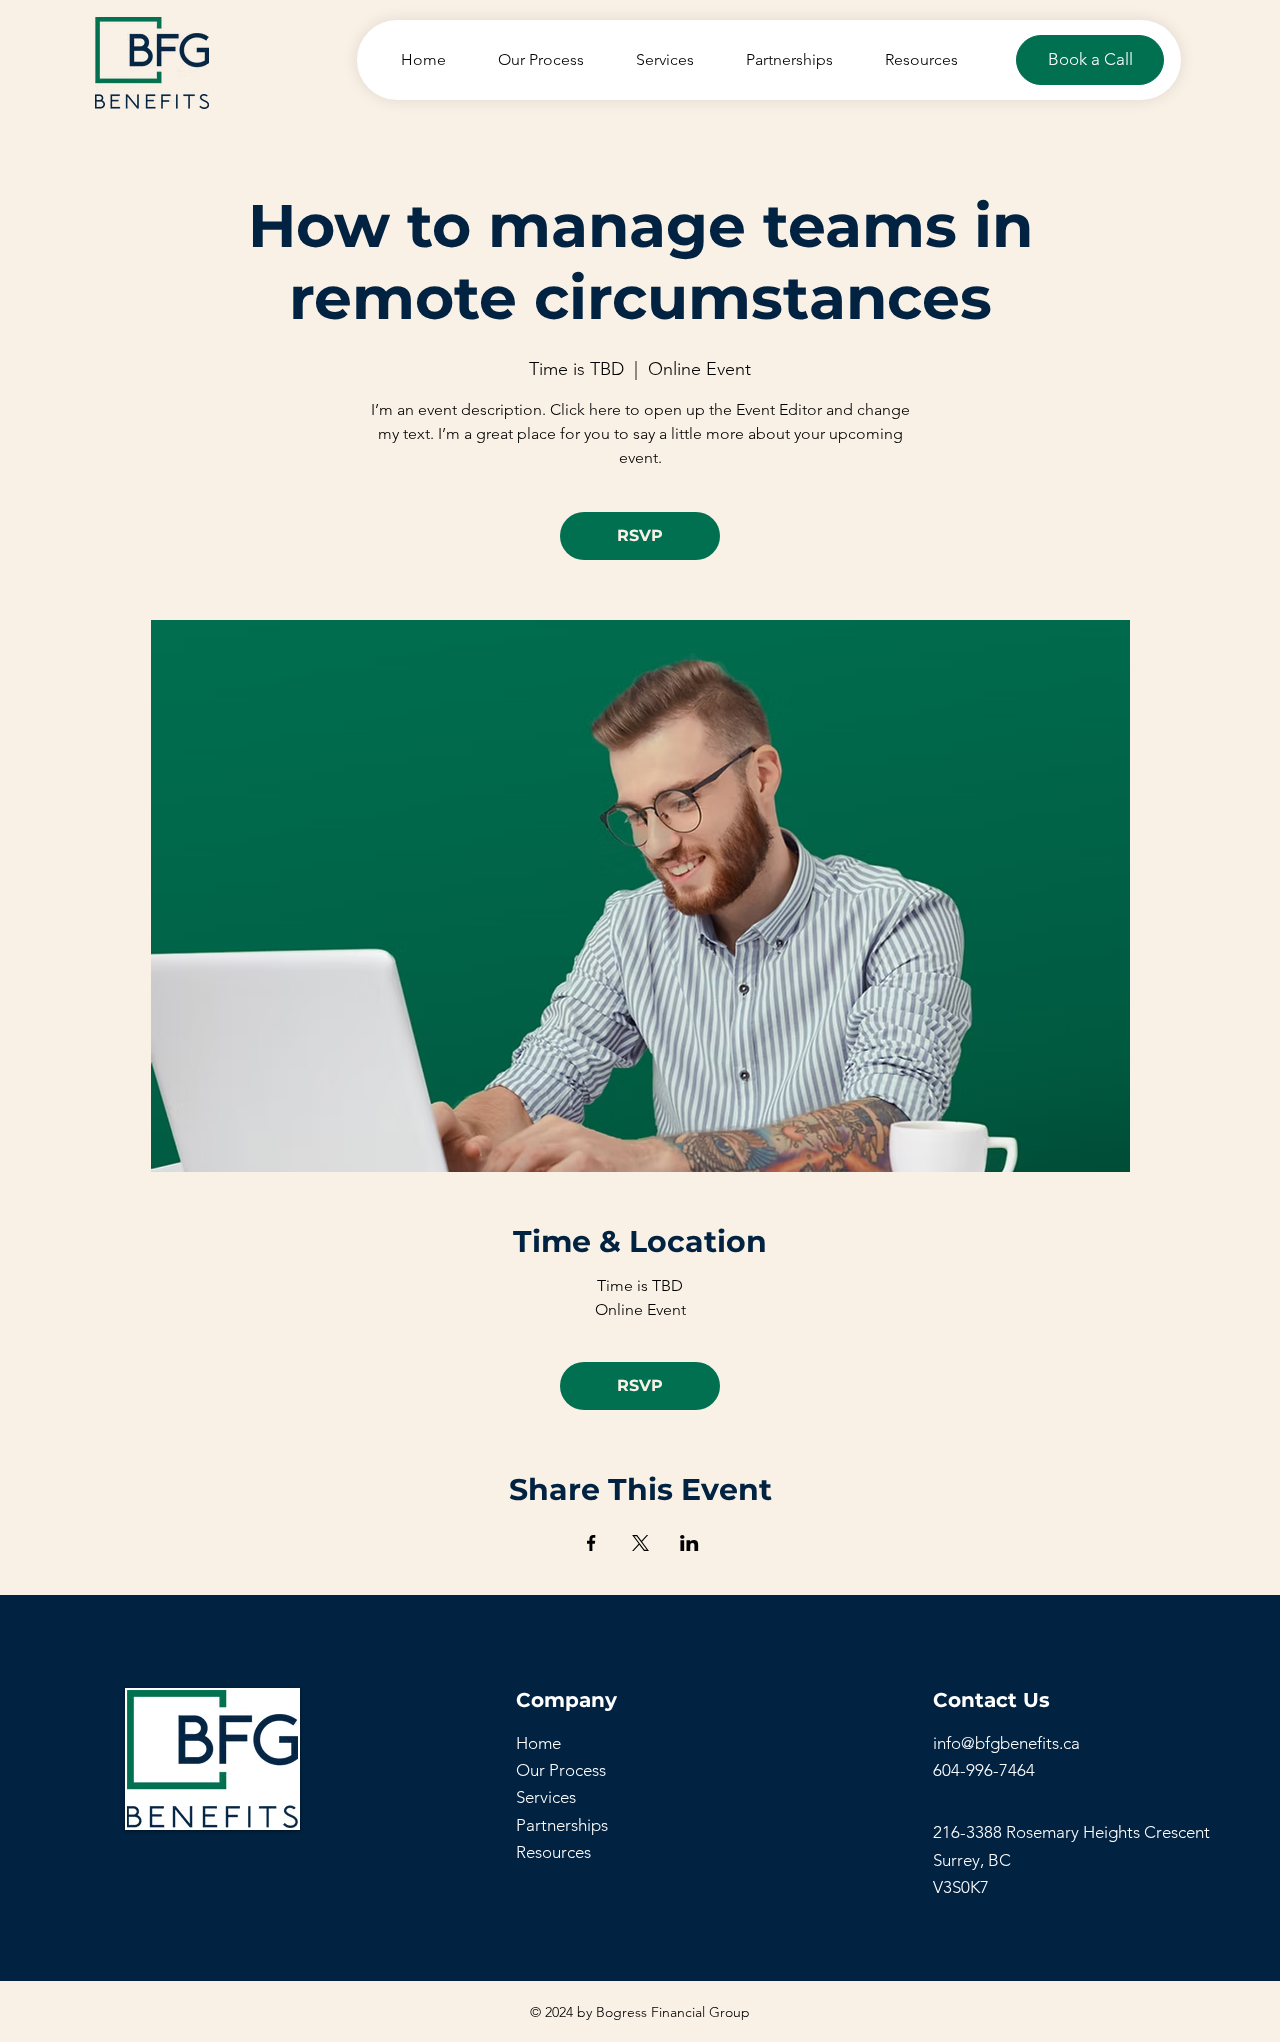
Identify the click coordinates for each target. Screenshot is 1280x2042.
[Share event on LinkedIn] (689, 1543)
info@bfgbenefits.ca (1006, 1743)
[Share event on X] (640, 1543)
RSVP (640, 535)
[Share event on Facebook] (591, 1543)
